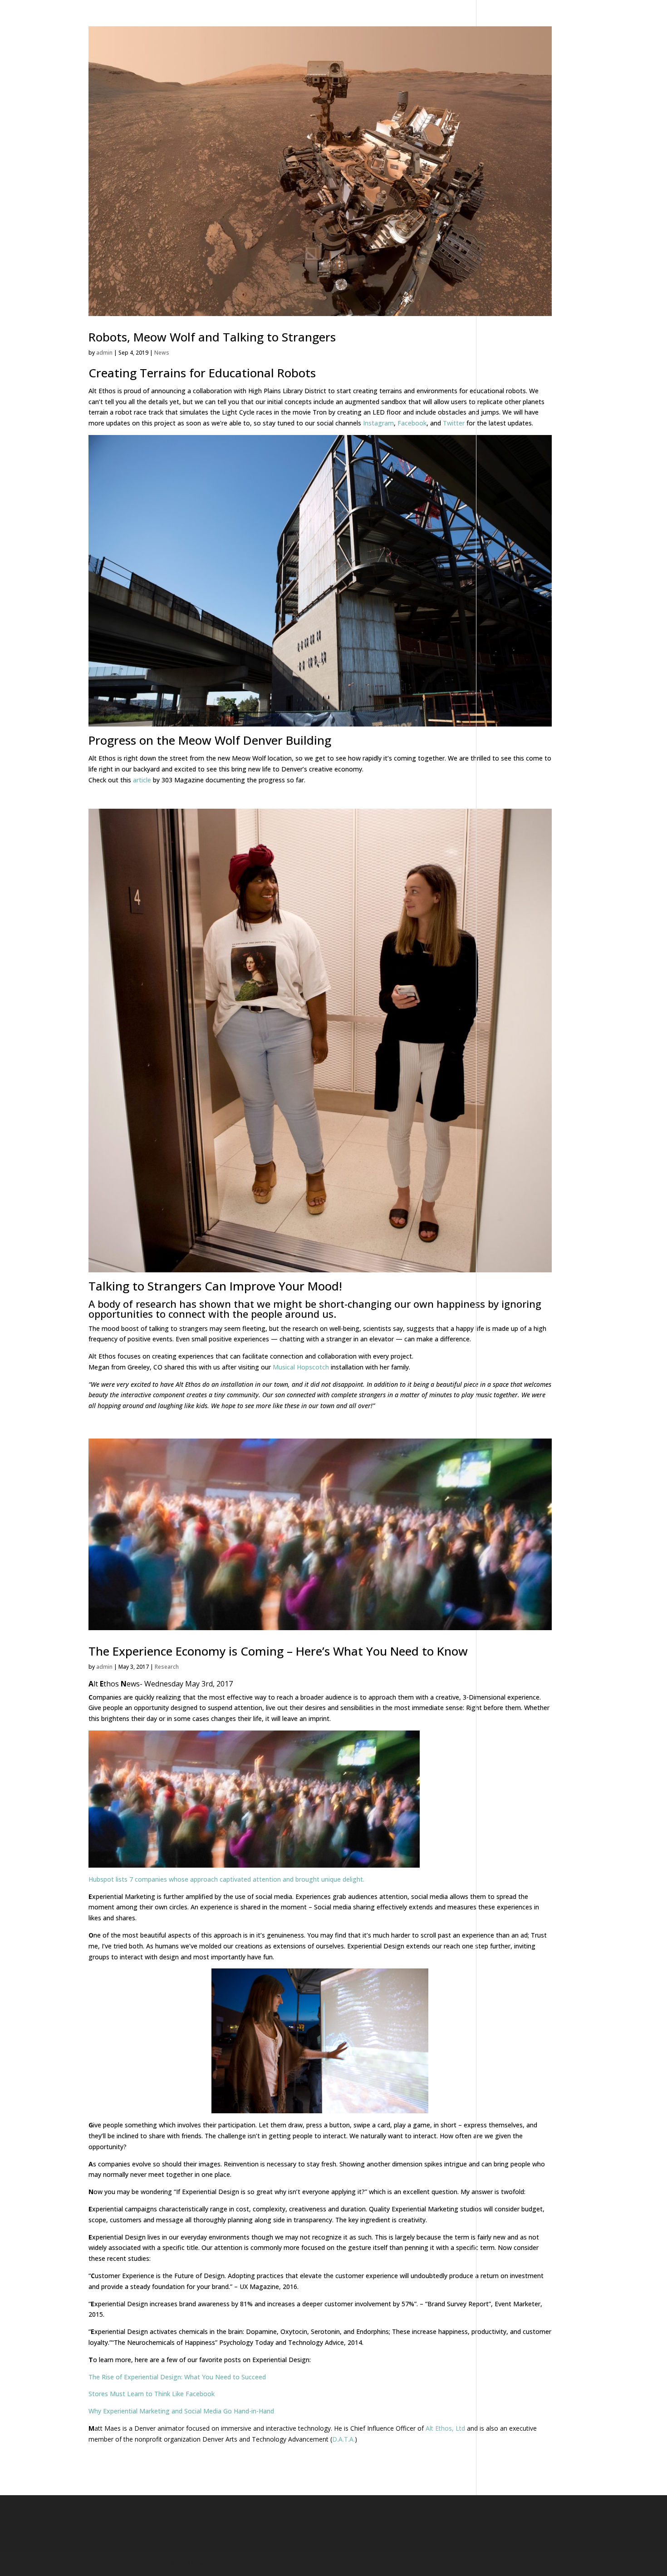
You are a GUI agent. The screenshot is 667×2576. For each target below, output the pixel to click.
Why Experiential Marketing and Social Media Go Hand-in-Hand (181, 2411)
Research (167, 1667)
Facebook (412, 423)
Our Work (272, 30)
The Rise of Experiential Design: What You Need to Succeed (177, 2377)
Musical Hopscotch (301, 1367)
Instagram (378, 423)
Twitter (454, 423)
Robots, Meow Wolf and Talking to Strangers (212, 337)
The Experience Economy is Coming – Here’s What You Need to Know (278, 1651)
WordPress (213, 2564)
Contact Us (518, 30)
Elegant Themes (141, 2564)
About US (462, 30)
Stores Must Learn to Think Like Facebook (152, 2394)
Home (227, 30)
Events (381, 30)
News (419, 30)
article (142, 780)
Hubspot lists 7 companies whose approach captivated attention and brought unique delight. (226, 1879)
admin (104, 353)
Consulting (330, 30)
